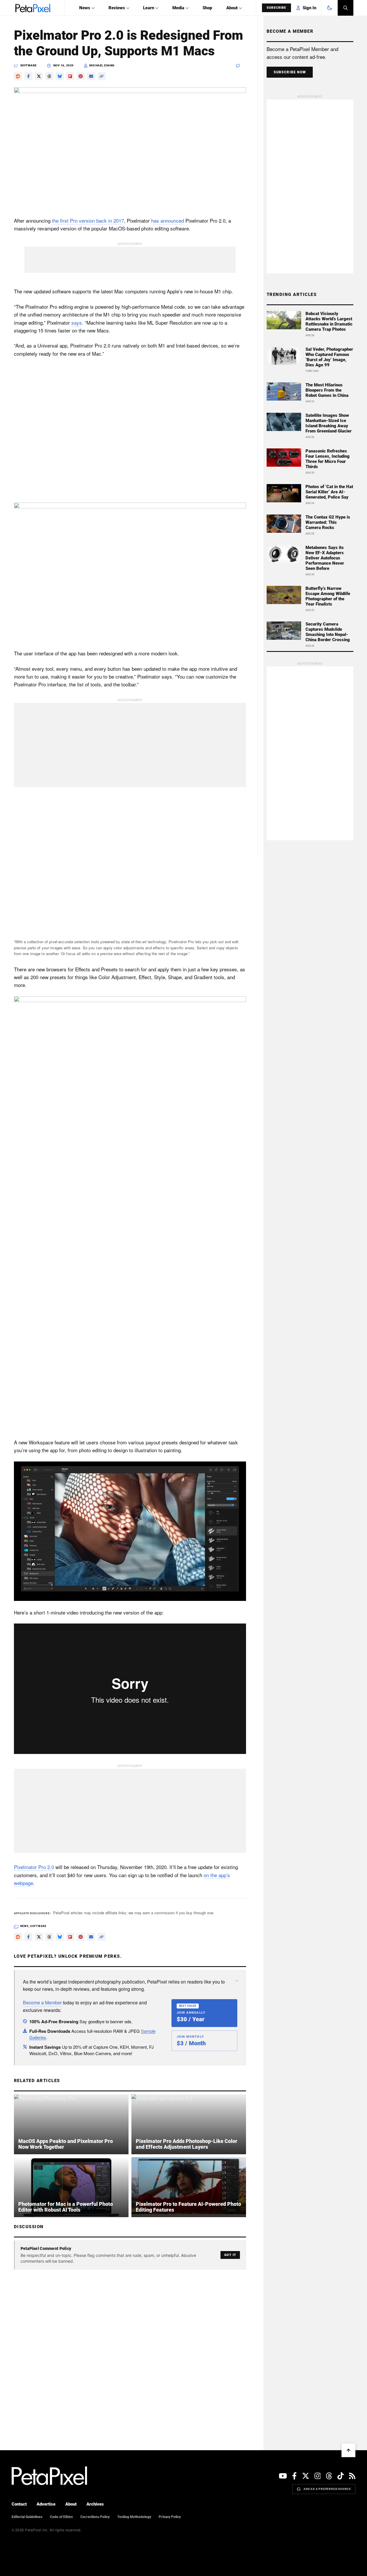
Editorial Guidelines (27, 2517)
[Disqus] (130, 2348)
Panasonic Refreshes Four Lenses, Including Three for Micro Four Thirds (328, 459)
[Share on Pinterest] (81, 76)
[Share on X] (39, 76)
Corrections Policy (95, 2517)
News (85, 8)
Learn (149, 8)
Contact (19, 2504)
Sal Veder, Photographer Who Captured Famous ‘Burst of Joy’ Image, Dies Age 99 (329, 357)
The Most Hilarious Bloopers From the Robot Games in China (327, 390)
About (232, 8)
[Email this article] (91, 76)
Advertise (46, 2504)
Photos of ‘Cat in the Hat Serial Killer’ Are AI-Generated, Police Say (329, 492)
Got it (230, 2255)
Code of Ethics (61, 2517)
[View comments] (241, 66)
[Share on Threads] (49, 76)
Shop (207, 8)
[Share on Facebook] (28, 76)
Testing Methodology (134, 2517)
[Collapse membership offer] (237, 1981)
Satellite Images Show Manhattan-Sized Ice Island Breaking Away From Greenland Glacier (329, 423)
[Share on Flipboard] (70, 76)
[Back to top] (348, 2450)
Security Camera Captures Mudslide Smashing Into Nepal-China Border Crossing (328, 632)
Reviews (117, 8)
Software (29, 65)
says (77, 322)
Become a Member (42, 2003)
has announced (168, 220)
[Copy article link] (102, 76)
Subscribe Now (290, 72)
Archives (95, 2504)
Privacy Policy (170, 2517)
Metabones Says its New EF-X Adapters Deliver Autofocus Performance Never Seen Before (325, 558)
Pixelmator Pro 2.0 (34, 1867)
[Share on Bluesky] (60, 76)
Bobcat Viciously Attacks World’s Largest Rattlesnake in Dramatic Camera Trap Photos (329, 321)
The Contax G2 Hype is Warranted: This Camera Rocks (328, 522)
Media (178, 8)
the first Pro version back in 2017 (88, 220)
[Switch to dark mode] (330, 8)
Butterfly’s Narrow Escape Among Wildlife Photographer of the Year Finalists (328, 596)
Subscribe (276, 8)
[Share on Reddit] (18, 76)
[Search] (346, 8)
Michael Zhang (102, 65)
